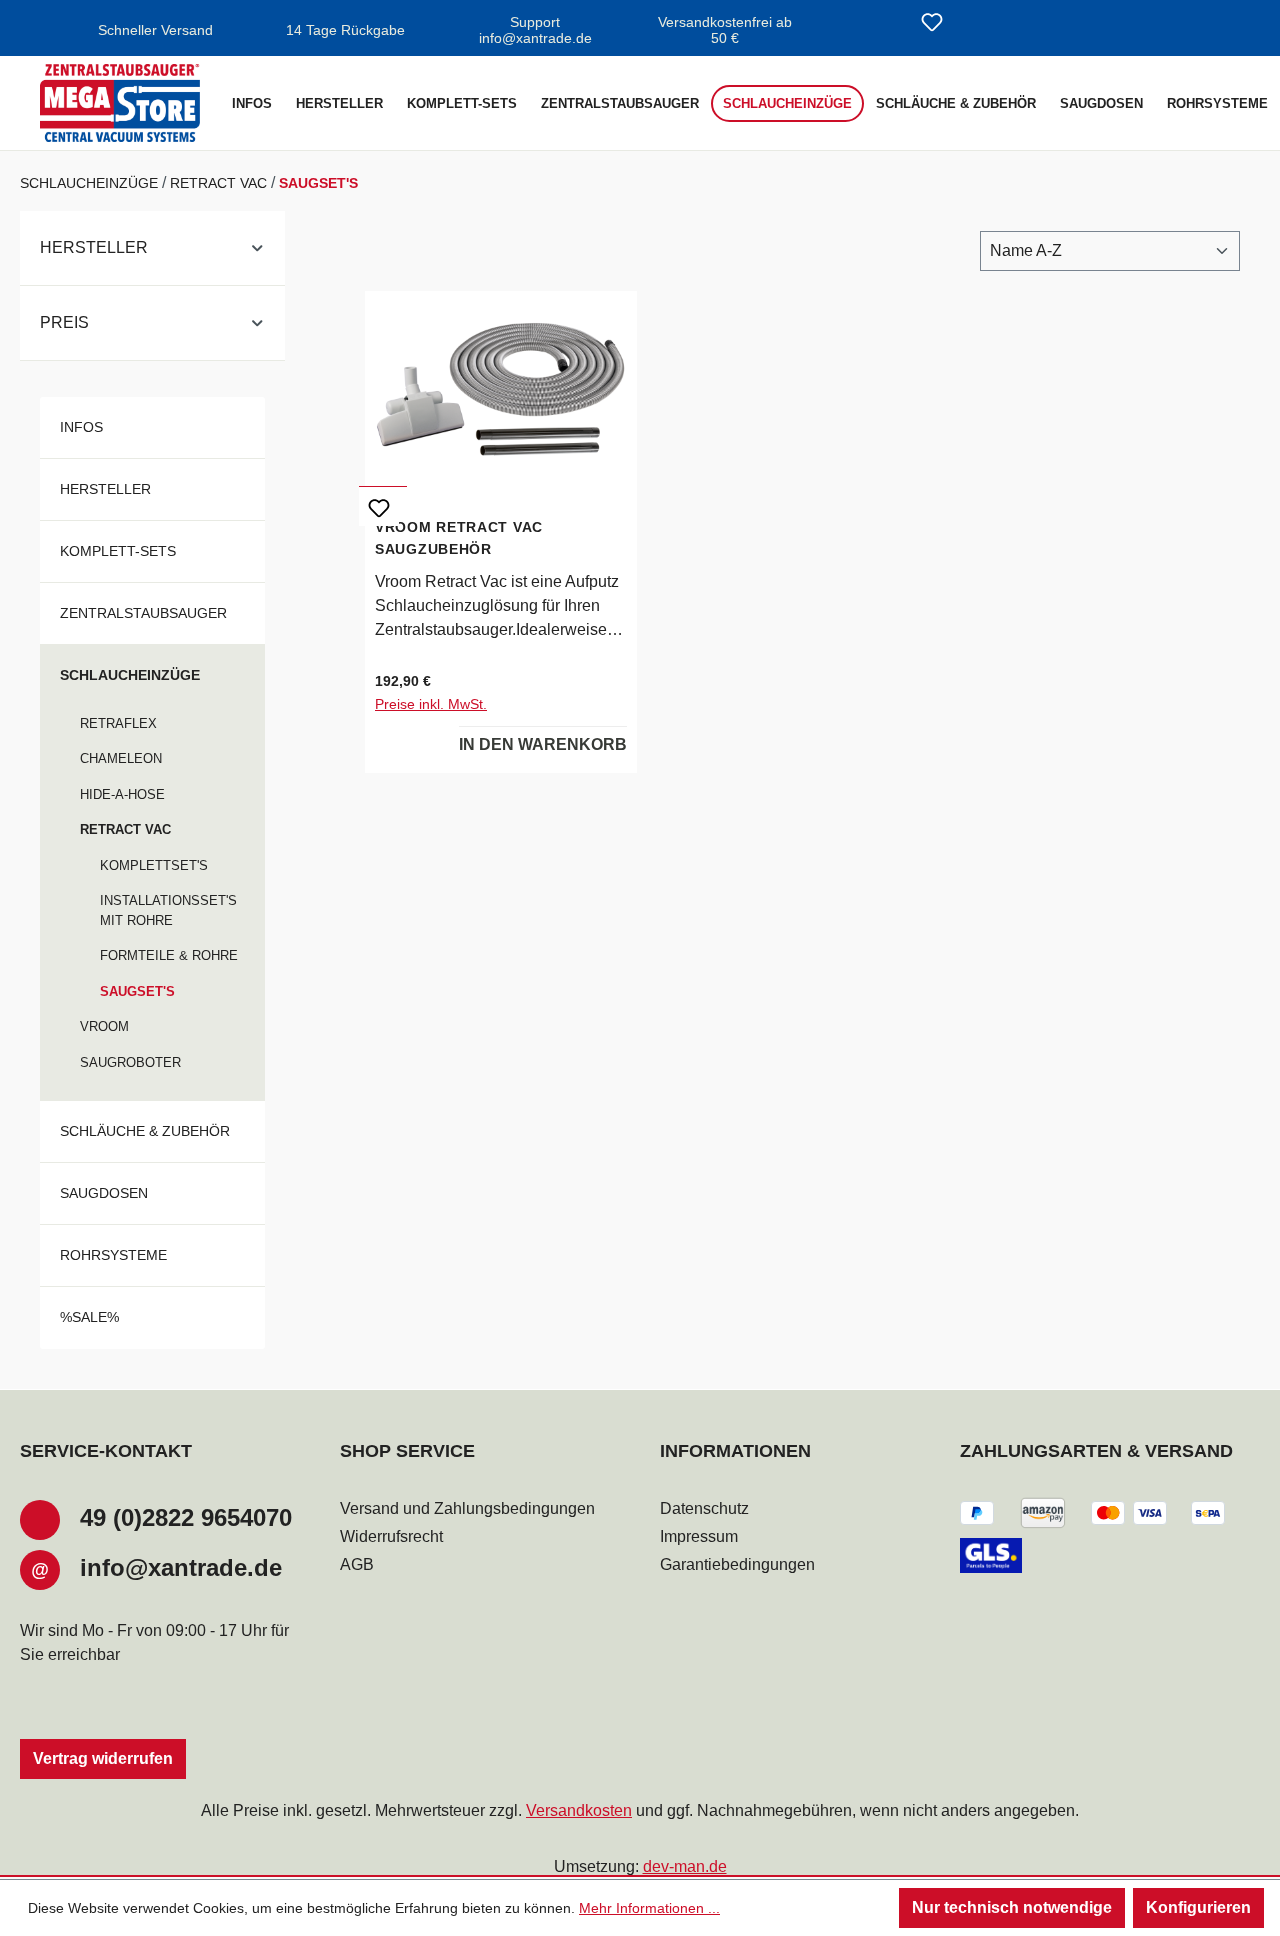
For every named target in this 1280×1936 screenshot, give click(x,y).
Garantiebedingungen (737, 1564)
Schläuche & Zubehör (145, 1131)
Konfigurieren (1198, 1907)
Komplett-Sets (118, 551)
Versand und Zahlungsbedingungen (467, 1508)
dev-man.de (685, 1866)
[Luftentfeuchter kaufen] (120, 103)
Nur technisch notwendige (1012, 1907)
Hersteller (94, 247)
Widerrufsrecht (391, 1536)
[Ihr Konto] (980, 24)
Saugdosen (104, 1193)
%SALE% (89, 1317)
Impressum (699, 1536)
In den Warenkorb (543, 744)
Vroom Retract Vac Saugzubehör (459, 538)
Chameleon (121, 758)
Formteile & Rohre (169, 955)
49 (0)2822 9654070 (186, 1517)
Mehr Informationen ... (649, 1908)
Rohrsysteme (113, 1255)
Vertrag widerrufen (103, 1758)
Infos (81, 427)
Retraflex (118, 723)
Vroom (104, 1026)
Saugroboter (130, 1062)
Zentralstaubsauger (143, 613)
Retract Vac (125, 829)
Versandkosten (579, 1810)
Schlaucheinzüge (130, 675)
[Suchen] (884, 24)
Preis (64, 322)
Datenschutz (704, 1508)
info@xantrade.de (181, 1567)
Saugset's (137, 991)
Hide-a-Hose (122, 794)
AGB (357, 1564)
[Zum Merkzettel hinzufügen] (379, 506)
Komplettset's (154, 865)
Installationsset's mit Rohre (168, 910)
